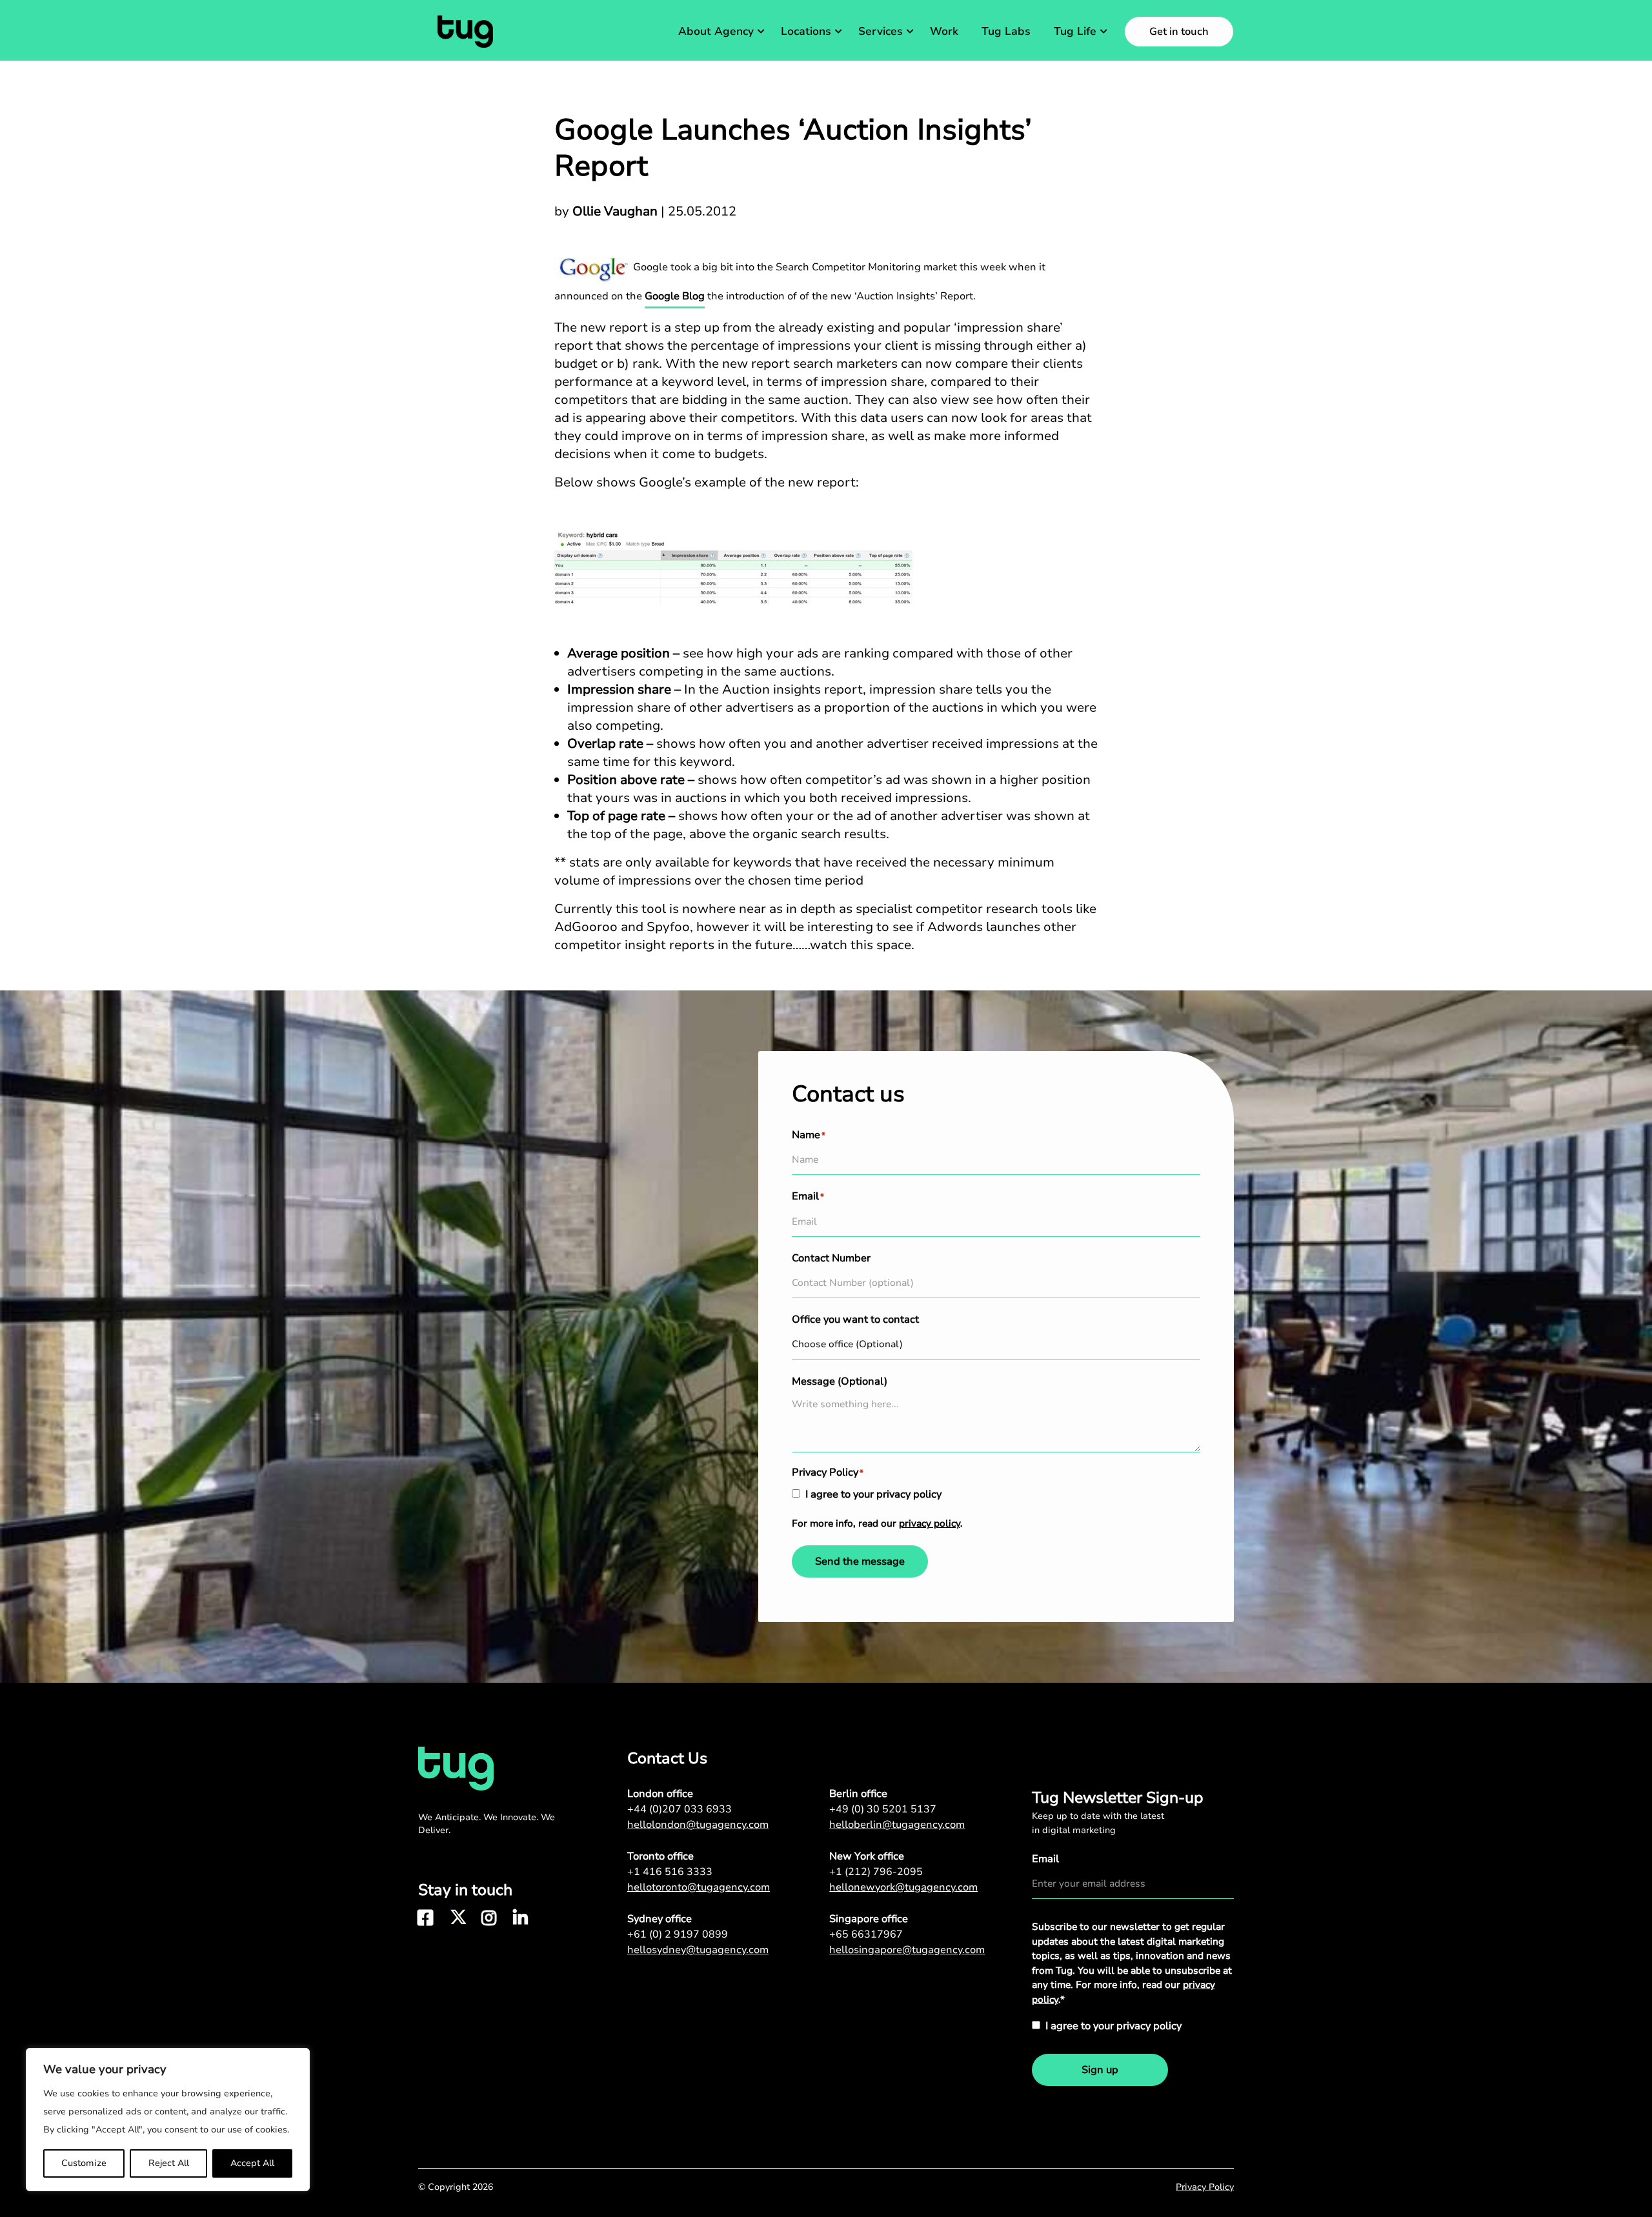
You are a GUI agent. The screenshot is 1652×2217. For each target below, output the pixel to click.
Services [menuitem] (881, 31)
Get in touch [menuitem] (1179, 32)
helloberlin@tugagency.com (897, 1825)
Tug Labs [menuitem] (1006, 31)
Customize (84, 2163)
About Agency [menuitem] (716, 31)
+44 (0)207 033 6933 (680, 1809)
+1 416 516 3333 (670, 1872)
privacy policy (930, 1523)
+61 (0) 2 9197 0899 (678, 1934)
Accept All (252, 2163)
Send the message (860, 1561)
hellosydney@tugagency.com (698, 1950)
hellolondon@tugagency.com (698, 1825)
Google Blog (675, 296)
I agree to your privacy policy (873, 1494)
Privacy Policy (1205, 2187)
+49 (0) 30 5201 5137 (883, 1809)
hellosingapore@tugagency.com (907, 1950)
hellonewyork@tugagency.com (903, 1887)
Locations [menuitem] (806, 31)
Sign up (1100, 2070)
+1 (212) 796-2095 (876, 1872)
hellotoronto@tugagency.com (699, 1887)
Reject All (169, 2163)
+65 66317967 (866, 1934)
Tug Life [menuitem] (1075, 31)
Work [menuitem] (944, 31)
